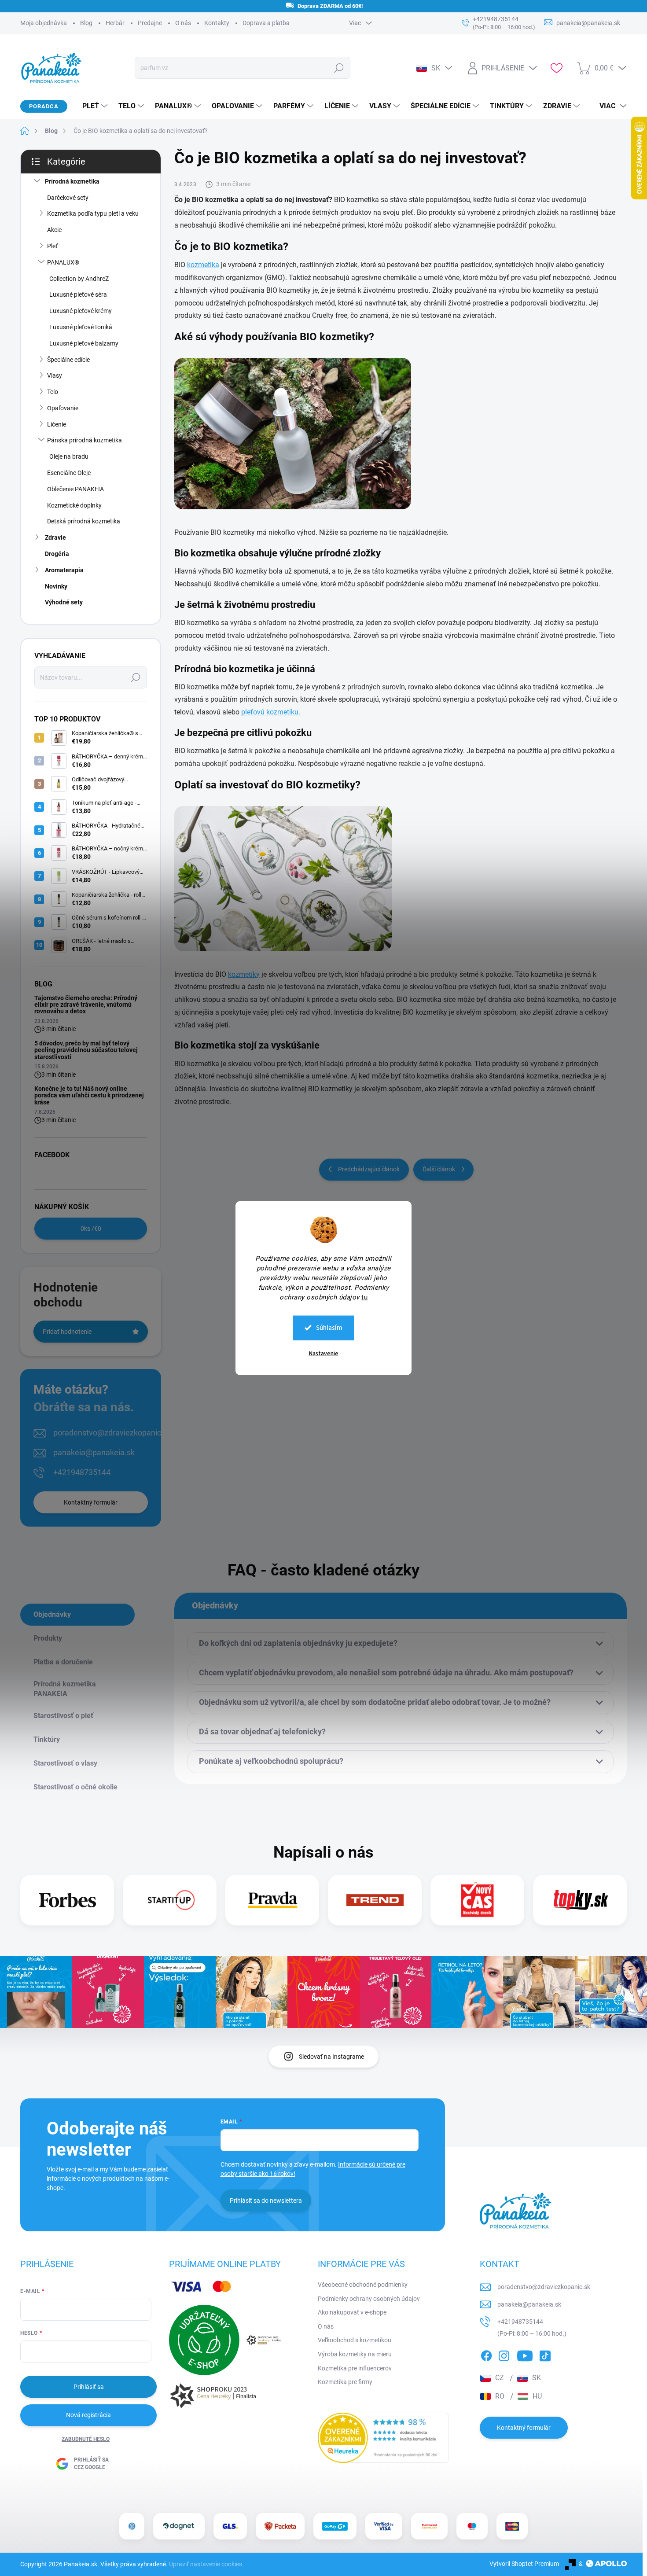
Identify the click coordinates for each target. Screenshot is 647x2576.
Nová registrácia (88, 2415)
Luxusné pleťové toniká (81, 327)
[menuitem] (92, 106)
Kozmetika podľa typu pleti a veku (93, 213)
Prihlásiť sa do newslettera (266, 2201)
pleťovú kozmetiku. (271, 712)
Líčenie (57, 424)
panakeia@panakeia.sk (94, 1452)
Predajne (150, 23)
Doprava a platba (266, 23)
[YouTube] (525, 2355)
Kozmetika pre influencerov (355, 2368)
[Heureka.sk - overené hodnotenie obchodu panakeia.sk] (383, 2438)
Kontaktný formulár (91, 1502)
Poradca (44, 106)
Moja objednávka (44, 23)
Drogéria (57, 554)
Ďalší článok (439, 1169)
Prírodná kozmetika (72, 181)
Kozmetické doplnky (74, 505)
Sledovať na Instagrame (331, 2057)
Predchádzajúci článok (369, 1169)
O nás (183, 23)
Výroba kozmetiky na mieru (355, 2354)
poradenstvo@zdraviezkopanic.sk (112, 1433)
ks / (91, 1229)
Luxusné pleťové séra (78, 294)
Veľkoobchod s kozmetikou (355, 2340)
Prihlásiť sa (89, 2387)
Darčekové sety (68, 198)
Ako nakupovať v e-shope (352, 2312)
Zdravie (55, 537)
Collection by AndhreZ (79, 279)
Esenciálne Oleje (69, 473)
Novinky (56, 586)
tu (364, 1297)
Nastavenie (324, 1353)
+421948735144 (82, 1472)
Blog (86, 23)
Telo (53, 392)
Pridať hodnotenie (67, 1332)
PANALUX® (63, 262)
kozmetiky (244, 974)
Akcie (54, 230)
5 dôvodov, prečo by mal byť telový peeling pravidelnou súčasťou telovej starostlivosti (86, 1050)
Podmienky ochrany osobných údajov (369, 2299)
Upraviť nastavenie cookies (206, 2564)
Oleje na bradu (69, 456)
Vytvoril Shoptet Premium (524, 2564)
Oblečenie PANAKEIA (75, 489)
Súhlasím (329, 1327)
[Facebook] (486, 2355)
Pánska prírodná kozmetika (85, 440)
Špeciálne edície (68, 360)
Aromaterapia (64, 570)
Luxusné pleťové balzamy (84, 343)
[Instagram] (504, 2355)
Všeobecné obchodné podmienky (363, 2285)
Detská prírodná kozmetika (84, 521)
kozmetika (203, 265)
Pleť (52, 246)
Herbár (115, 23)
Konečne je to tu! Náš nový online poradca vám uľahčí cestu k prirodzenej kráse (89, 1095)
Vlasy (55, 375)
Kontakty (217, 23)
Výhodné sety (64, 602)
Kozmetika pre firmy (345, 2382)
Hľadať (339, 68)
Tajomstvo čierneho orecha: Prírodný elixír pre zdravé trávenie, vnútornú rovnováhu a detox (86, 1005)
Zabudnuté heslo (86, 2439)
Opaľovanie (63, 408)
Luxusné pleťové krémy (81, 311)
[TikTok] (545, 2355)
